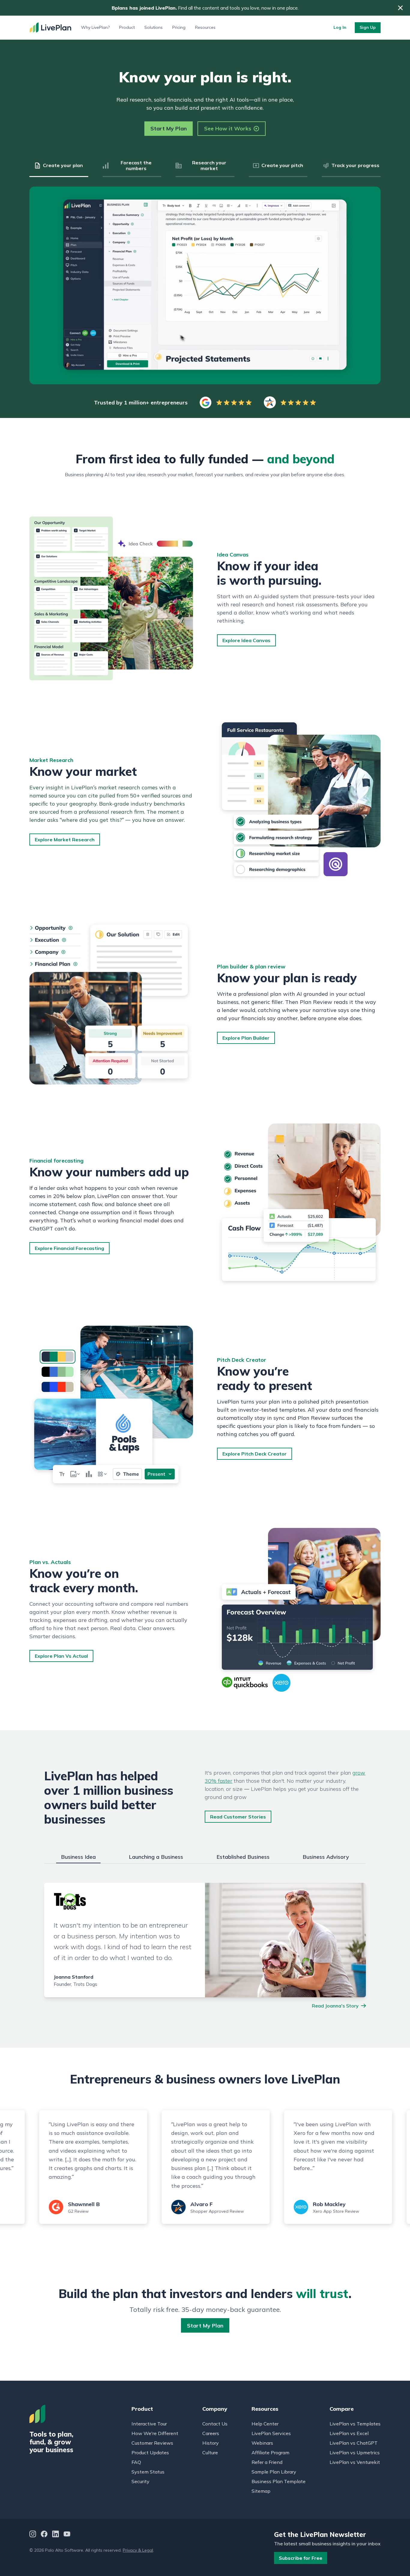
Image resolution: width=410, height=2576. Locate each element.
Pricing (179, 27)
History (211, 2443)
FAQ (136, 2462)
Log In (340, 27)
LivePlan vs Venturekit (355, 2462)
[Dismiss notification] (400, 8)
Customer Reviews (152, 2443)
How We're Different (155, 2433)
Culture (210, 2453)
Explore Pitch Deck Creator (255, 1454)
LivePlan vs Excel (349, 2433)
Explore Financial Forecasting (69, 1248)
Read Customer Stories (238, 1817)
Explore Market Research (65, 840)
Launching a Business (156, 1857)
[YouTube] (67, 2535)
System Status (148, 2472)
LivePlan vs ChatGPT (354, 2443)
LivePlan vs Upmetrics (355, 2453)
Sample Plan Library (274, 2472)
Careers (211, 2433)
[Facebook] (44, 2535)
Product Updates (150, 2453)
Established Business (243, 1857)
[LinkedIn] (56, 2535)
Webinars (262, 2443)
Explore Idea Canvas (246, 640)
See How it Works (228, 128)
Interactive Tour (149, 2424)
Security (140, 2481)
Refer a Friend (267, 2462)
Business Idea (78, 1857)
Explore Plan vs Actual (61, 1656)
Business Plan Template (279, 2481)
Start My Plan (169, 128)
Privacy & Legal (138, 2550)
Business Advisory (326, 1857)
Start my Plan (205, 2326)
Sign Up (368, 27)
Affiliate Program (270, 2453)
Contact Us (215, 2424)
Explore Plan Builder (246, 1038)
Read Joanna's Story (335, 2006)
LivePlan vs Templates (355, 2424)
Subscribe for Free (301, 2558)
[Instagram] (33, 2535)
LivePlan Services (271, 2433)
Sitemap (261, 2491)
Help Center (265, 2424)
